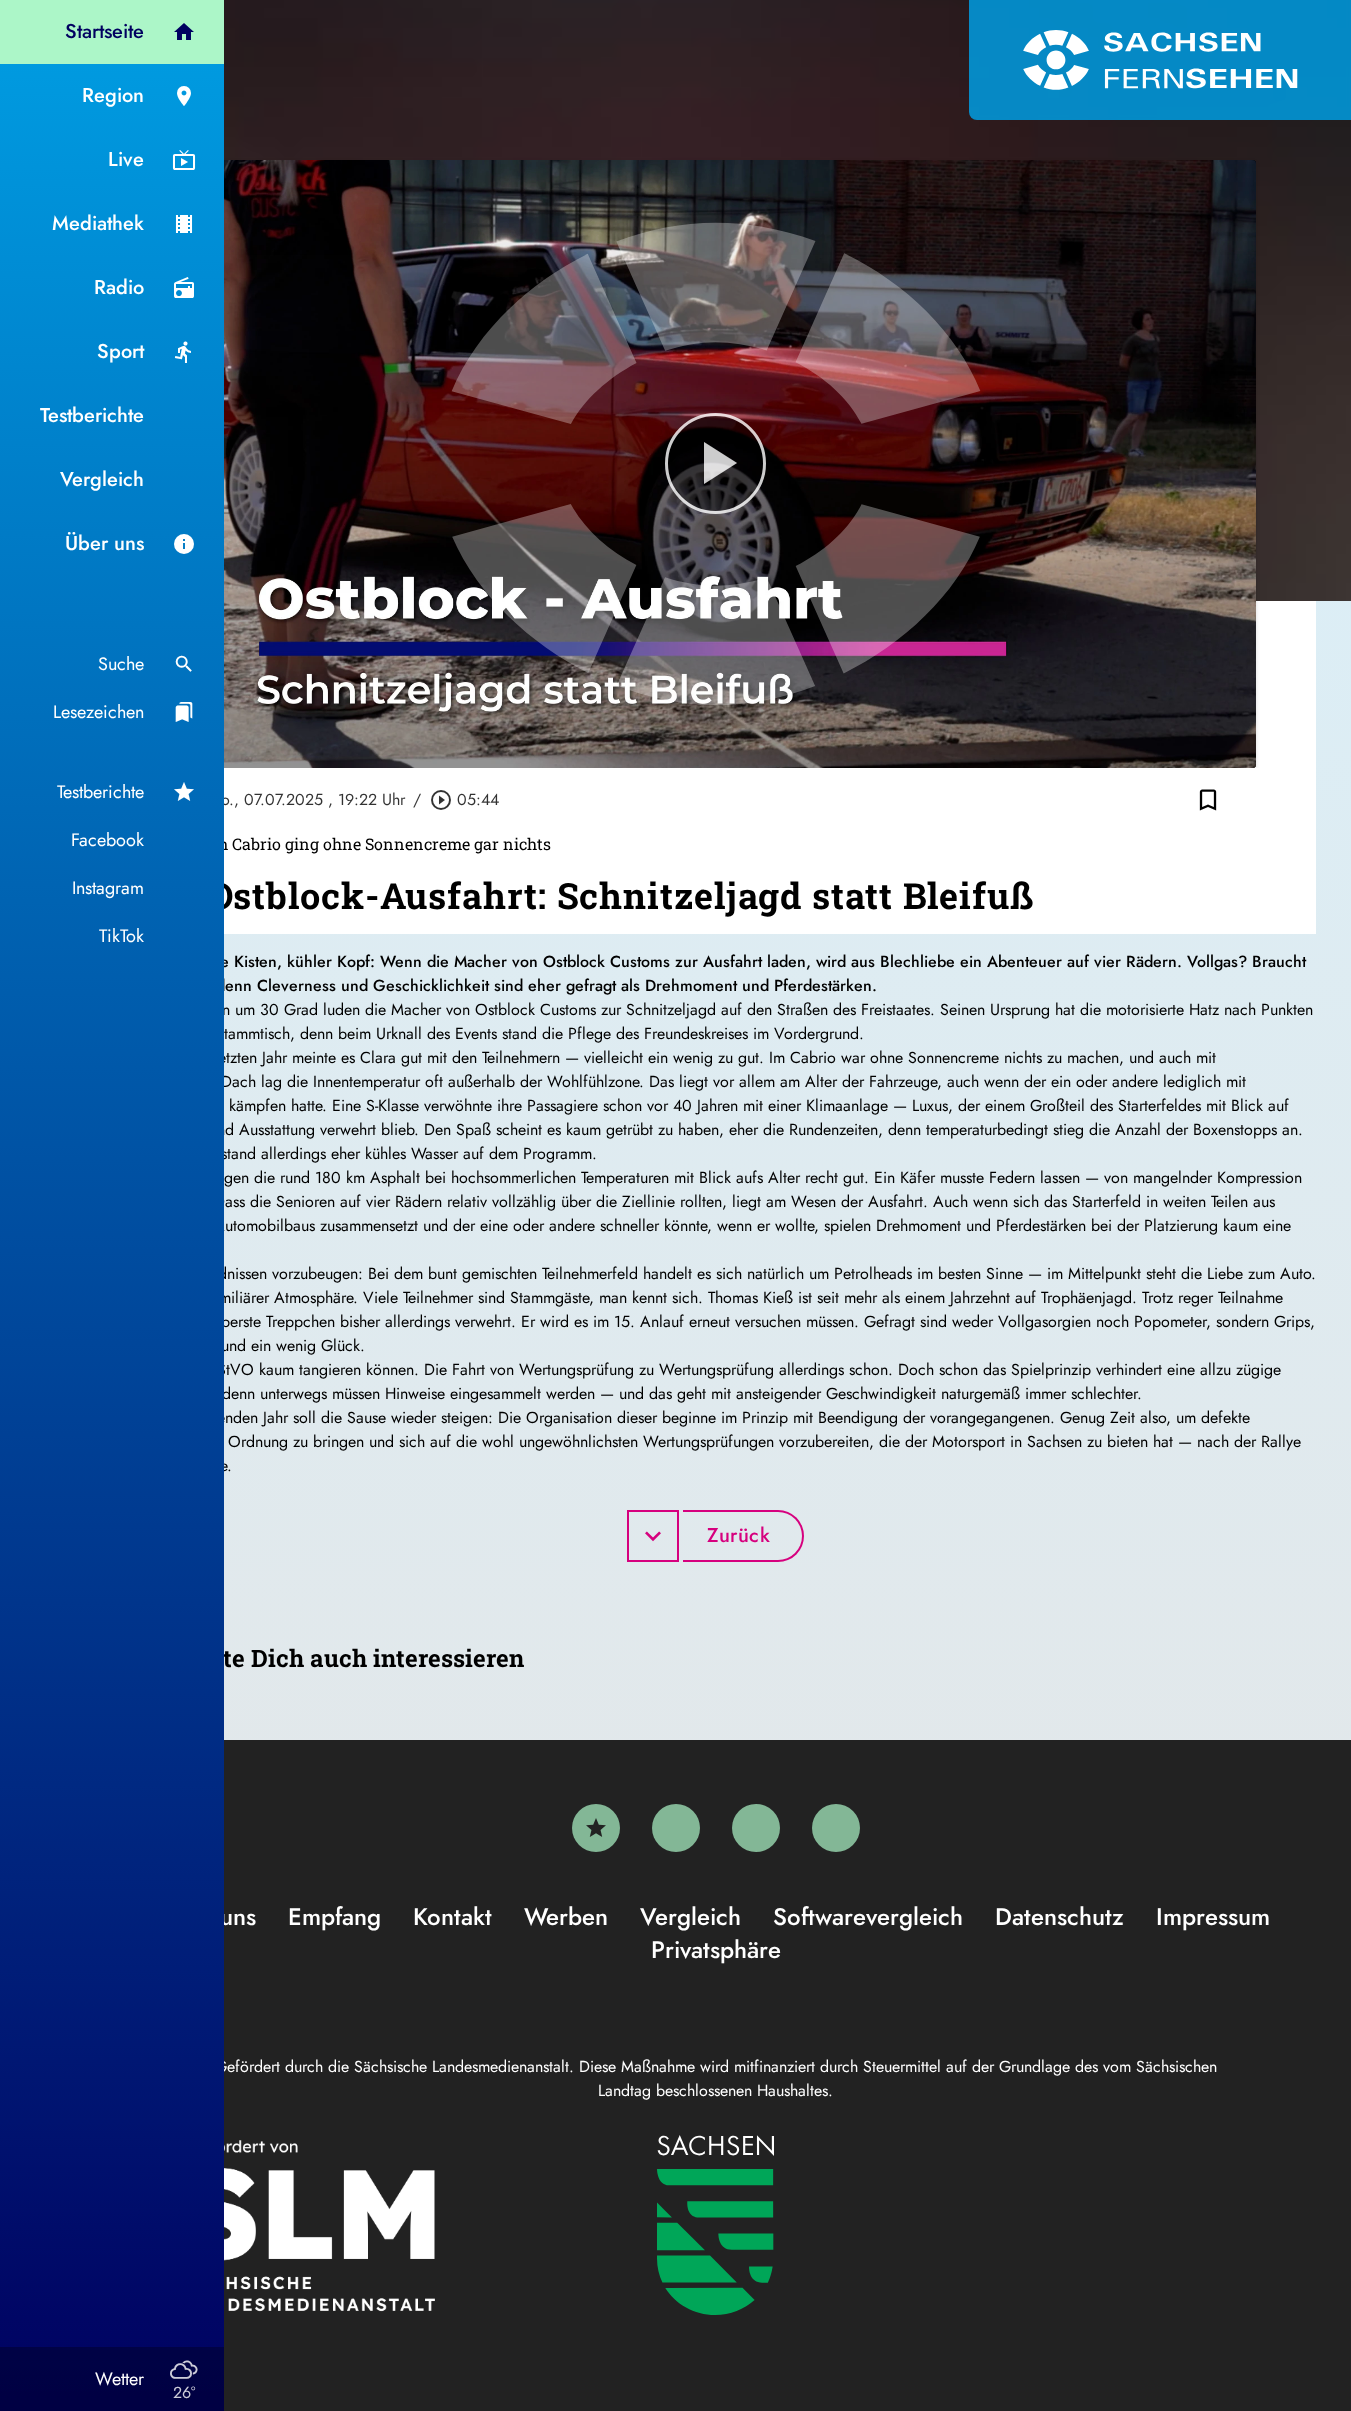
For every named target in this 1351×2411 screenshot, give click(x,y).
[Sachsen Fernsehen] (1160, 60)
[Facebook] (676, 1828)
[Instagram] (756, 1828)
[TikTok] (836, 1828)
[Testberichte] (596, 1828)
